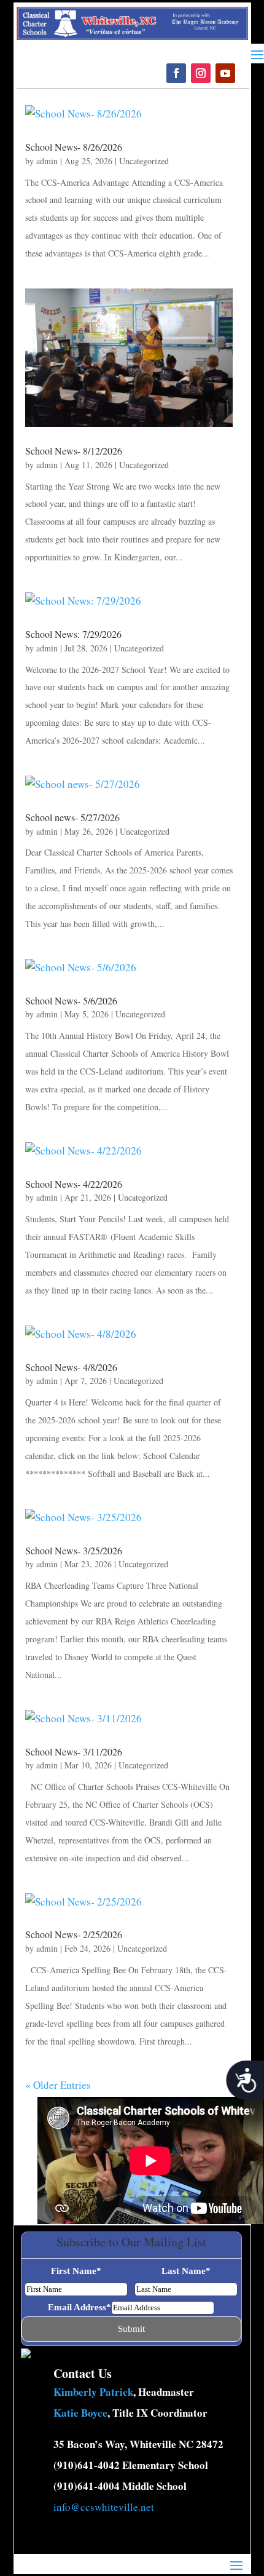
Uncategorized (144, 161)
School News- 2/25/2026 (74, 1934)
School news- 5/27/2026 (72, 817)
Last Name (186, 2271)
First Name (76, 2271)
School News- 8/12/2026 (74, 451)
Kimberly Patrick (93, 2392)
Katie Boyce (80, 2413)
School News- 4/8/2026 (71, 1367)
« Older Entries (58, 2085)
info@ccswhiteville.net (104, 2507)
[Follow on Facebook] (176, 73)
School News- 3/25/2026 (74, 1550)
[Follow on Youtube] (225, 73)
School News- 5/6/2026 (71, 1000)
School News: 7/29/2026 (73, 634)
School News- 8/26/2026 (74, 147)
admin (47, 161)
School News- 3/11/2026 (74, 1751)
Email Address (80, 2307)
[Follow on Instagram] (201, 73)
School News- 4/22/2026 (74, 1184)
